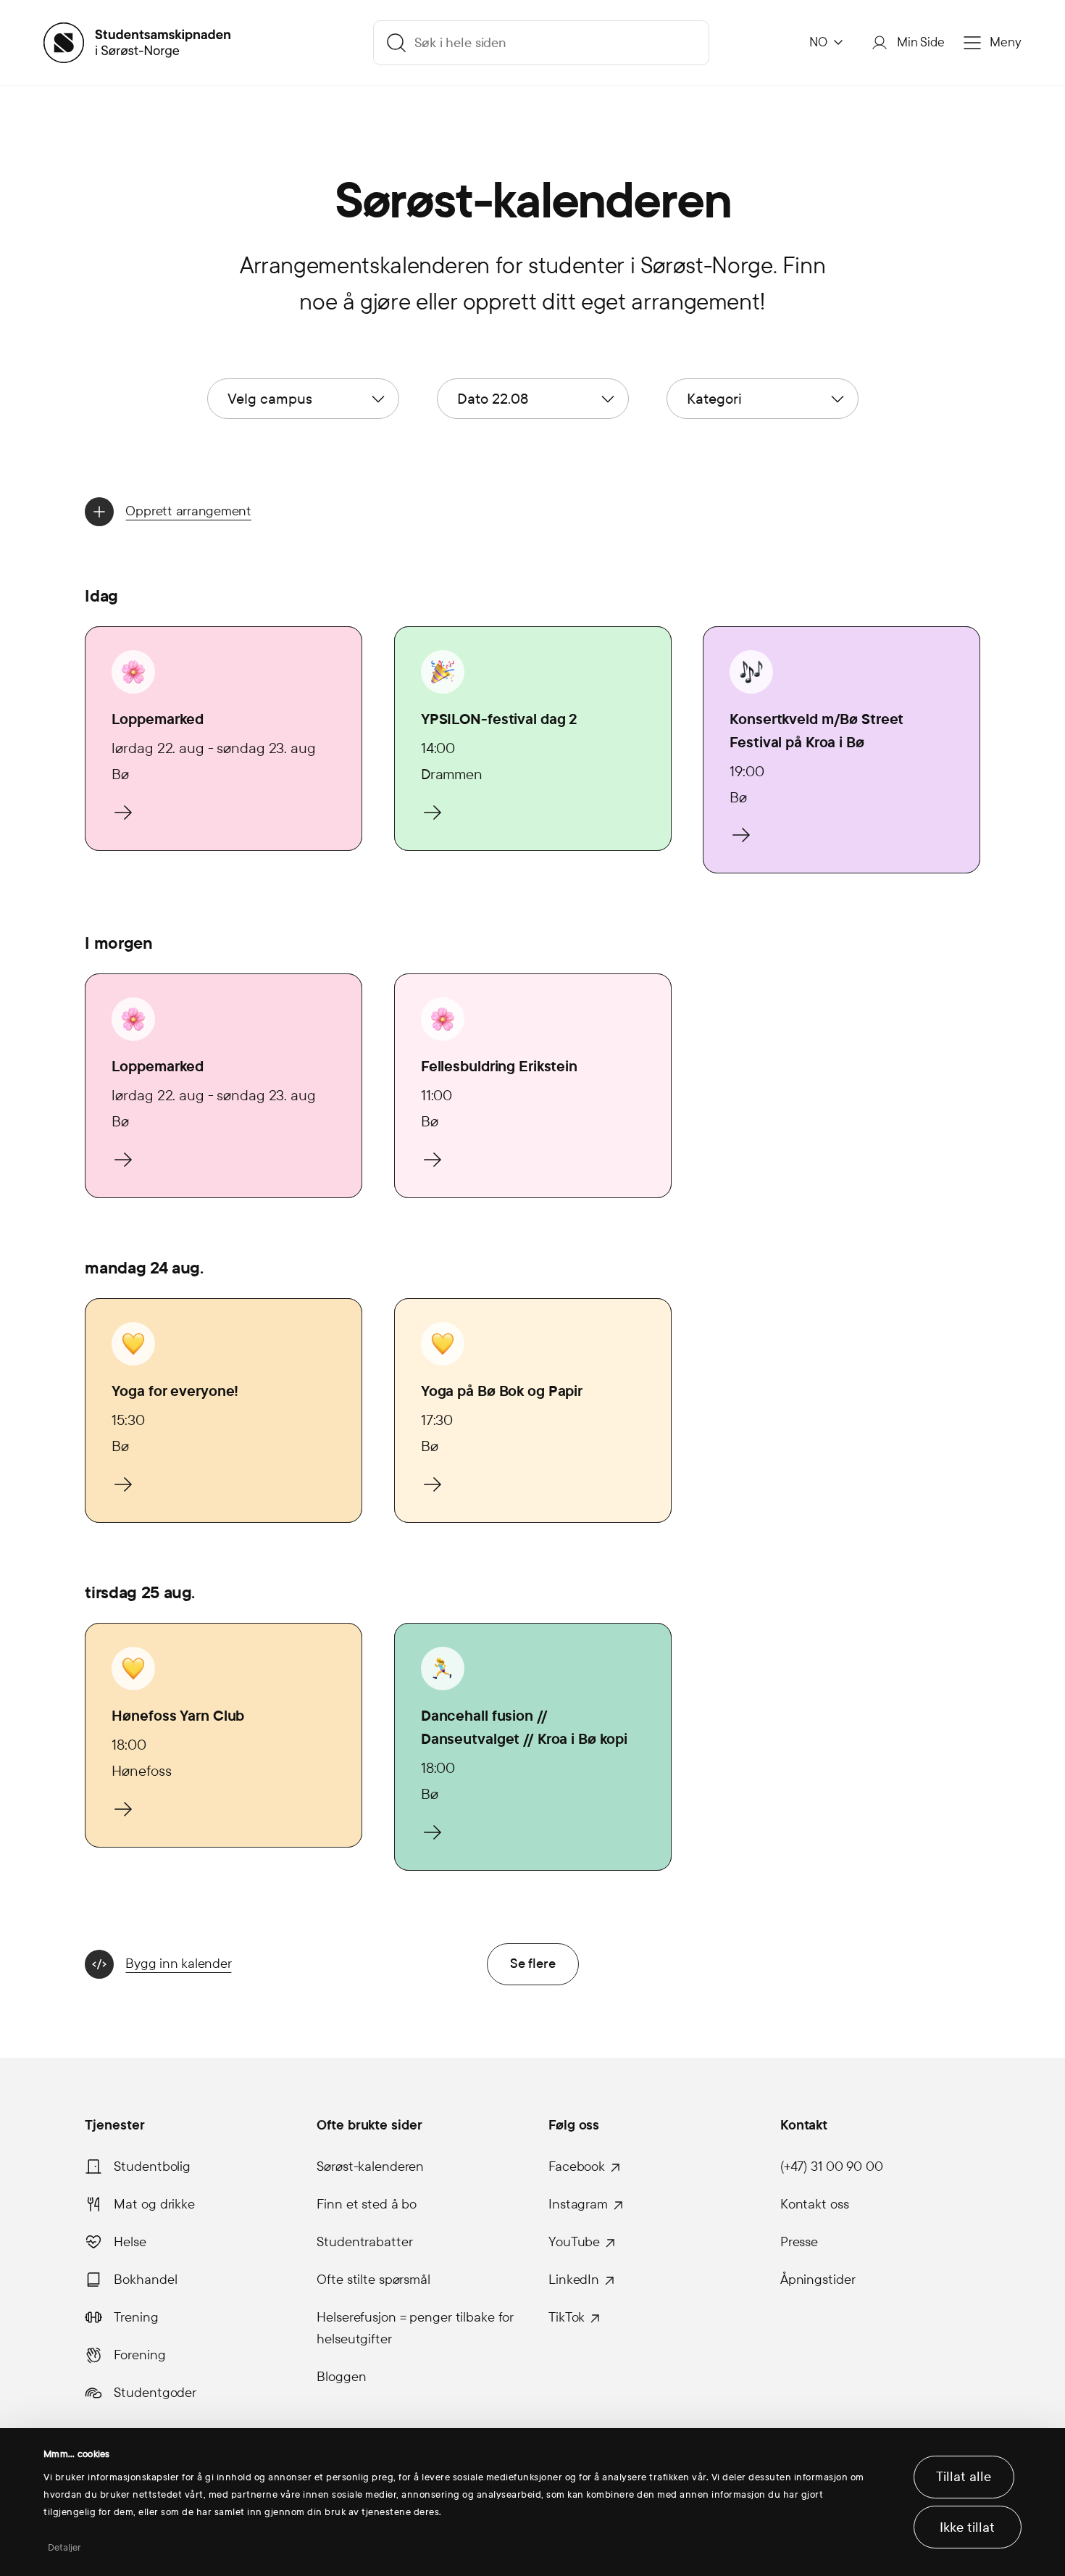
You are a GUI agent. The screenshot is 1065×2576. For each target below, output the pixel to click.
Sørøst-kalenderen (370, 2166)
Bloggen (341, 2377)
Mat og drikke (154, 2204)
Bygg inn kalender (178, 1964)
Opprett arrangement (188, 511)
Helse (130, 2242)
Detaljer (65, 2548)
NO (818, 42)
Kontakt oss (815, 2204)
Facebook (577, 2166)
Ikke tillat (967, 2527)
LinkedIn (574, 2280)
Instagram (578, 2204)
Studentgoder (155, 2393)
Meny (1006, 42)
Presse (799, 2242)
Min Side (921, 42)
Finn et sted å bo (367, 2204)
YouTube (574, 2242)
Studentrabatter (364, 2242)
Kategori (714, 399)
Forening (139, 2355)
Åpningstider (818, 2280)
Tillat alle (964, 2477)
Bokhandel (145, 2280)
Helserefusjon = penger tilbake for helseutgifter (415, 2328)
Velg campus (270, 399)
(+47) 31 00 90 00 (832, 2166)
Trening (136, 2317)
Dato (493, 399)
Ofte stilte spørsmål (373, 2280)
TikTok (567, 2317)
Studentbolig (152, 2166)
